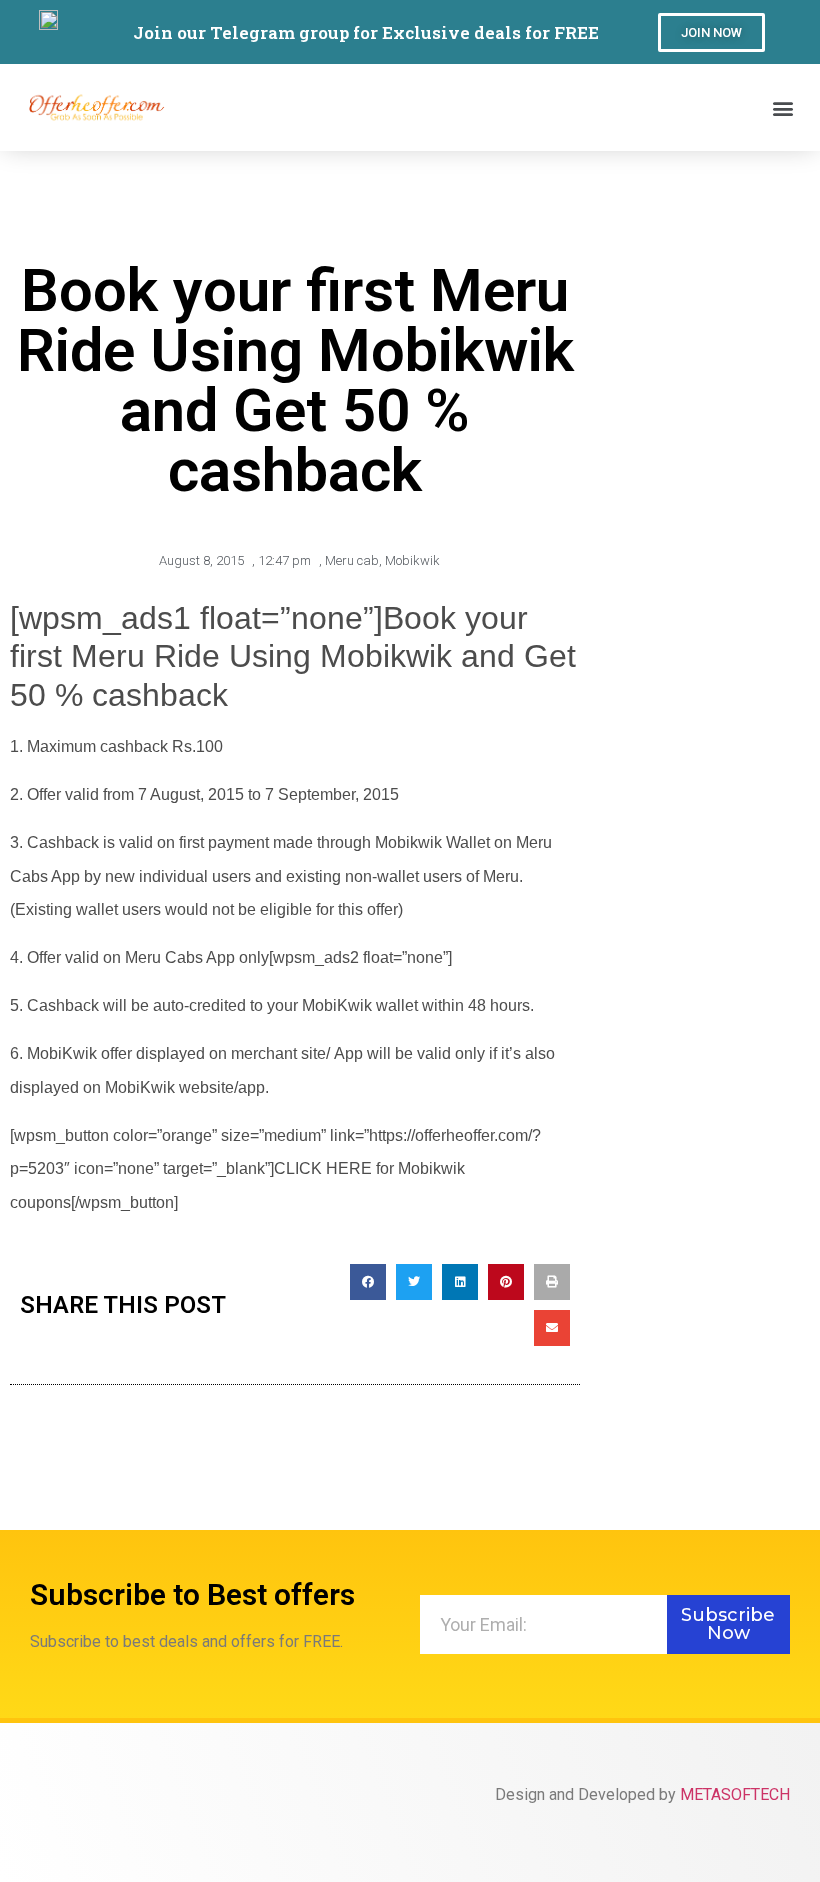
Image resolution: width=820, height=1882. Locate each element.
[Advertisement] (705, 311)
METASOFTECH (735, 1794)
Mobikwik (412, 560)
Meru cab (352, 560)
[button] (711, 32)
